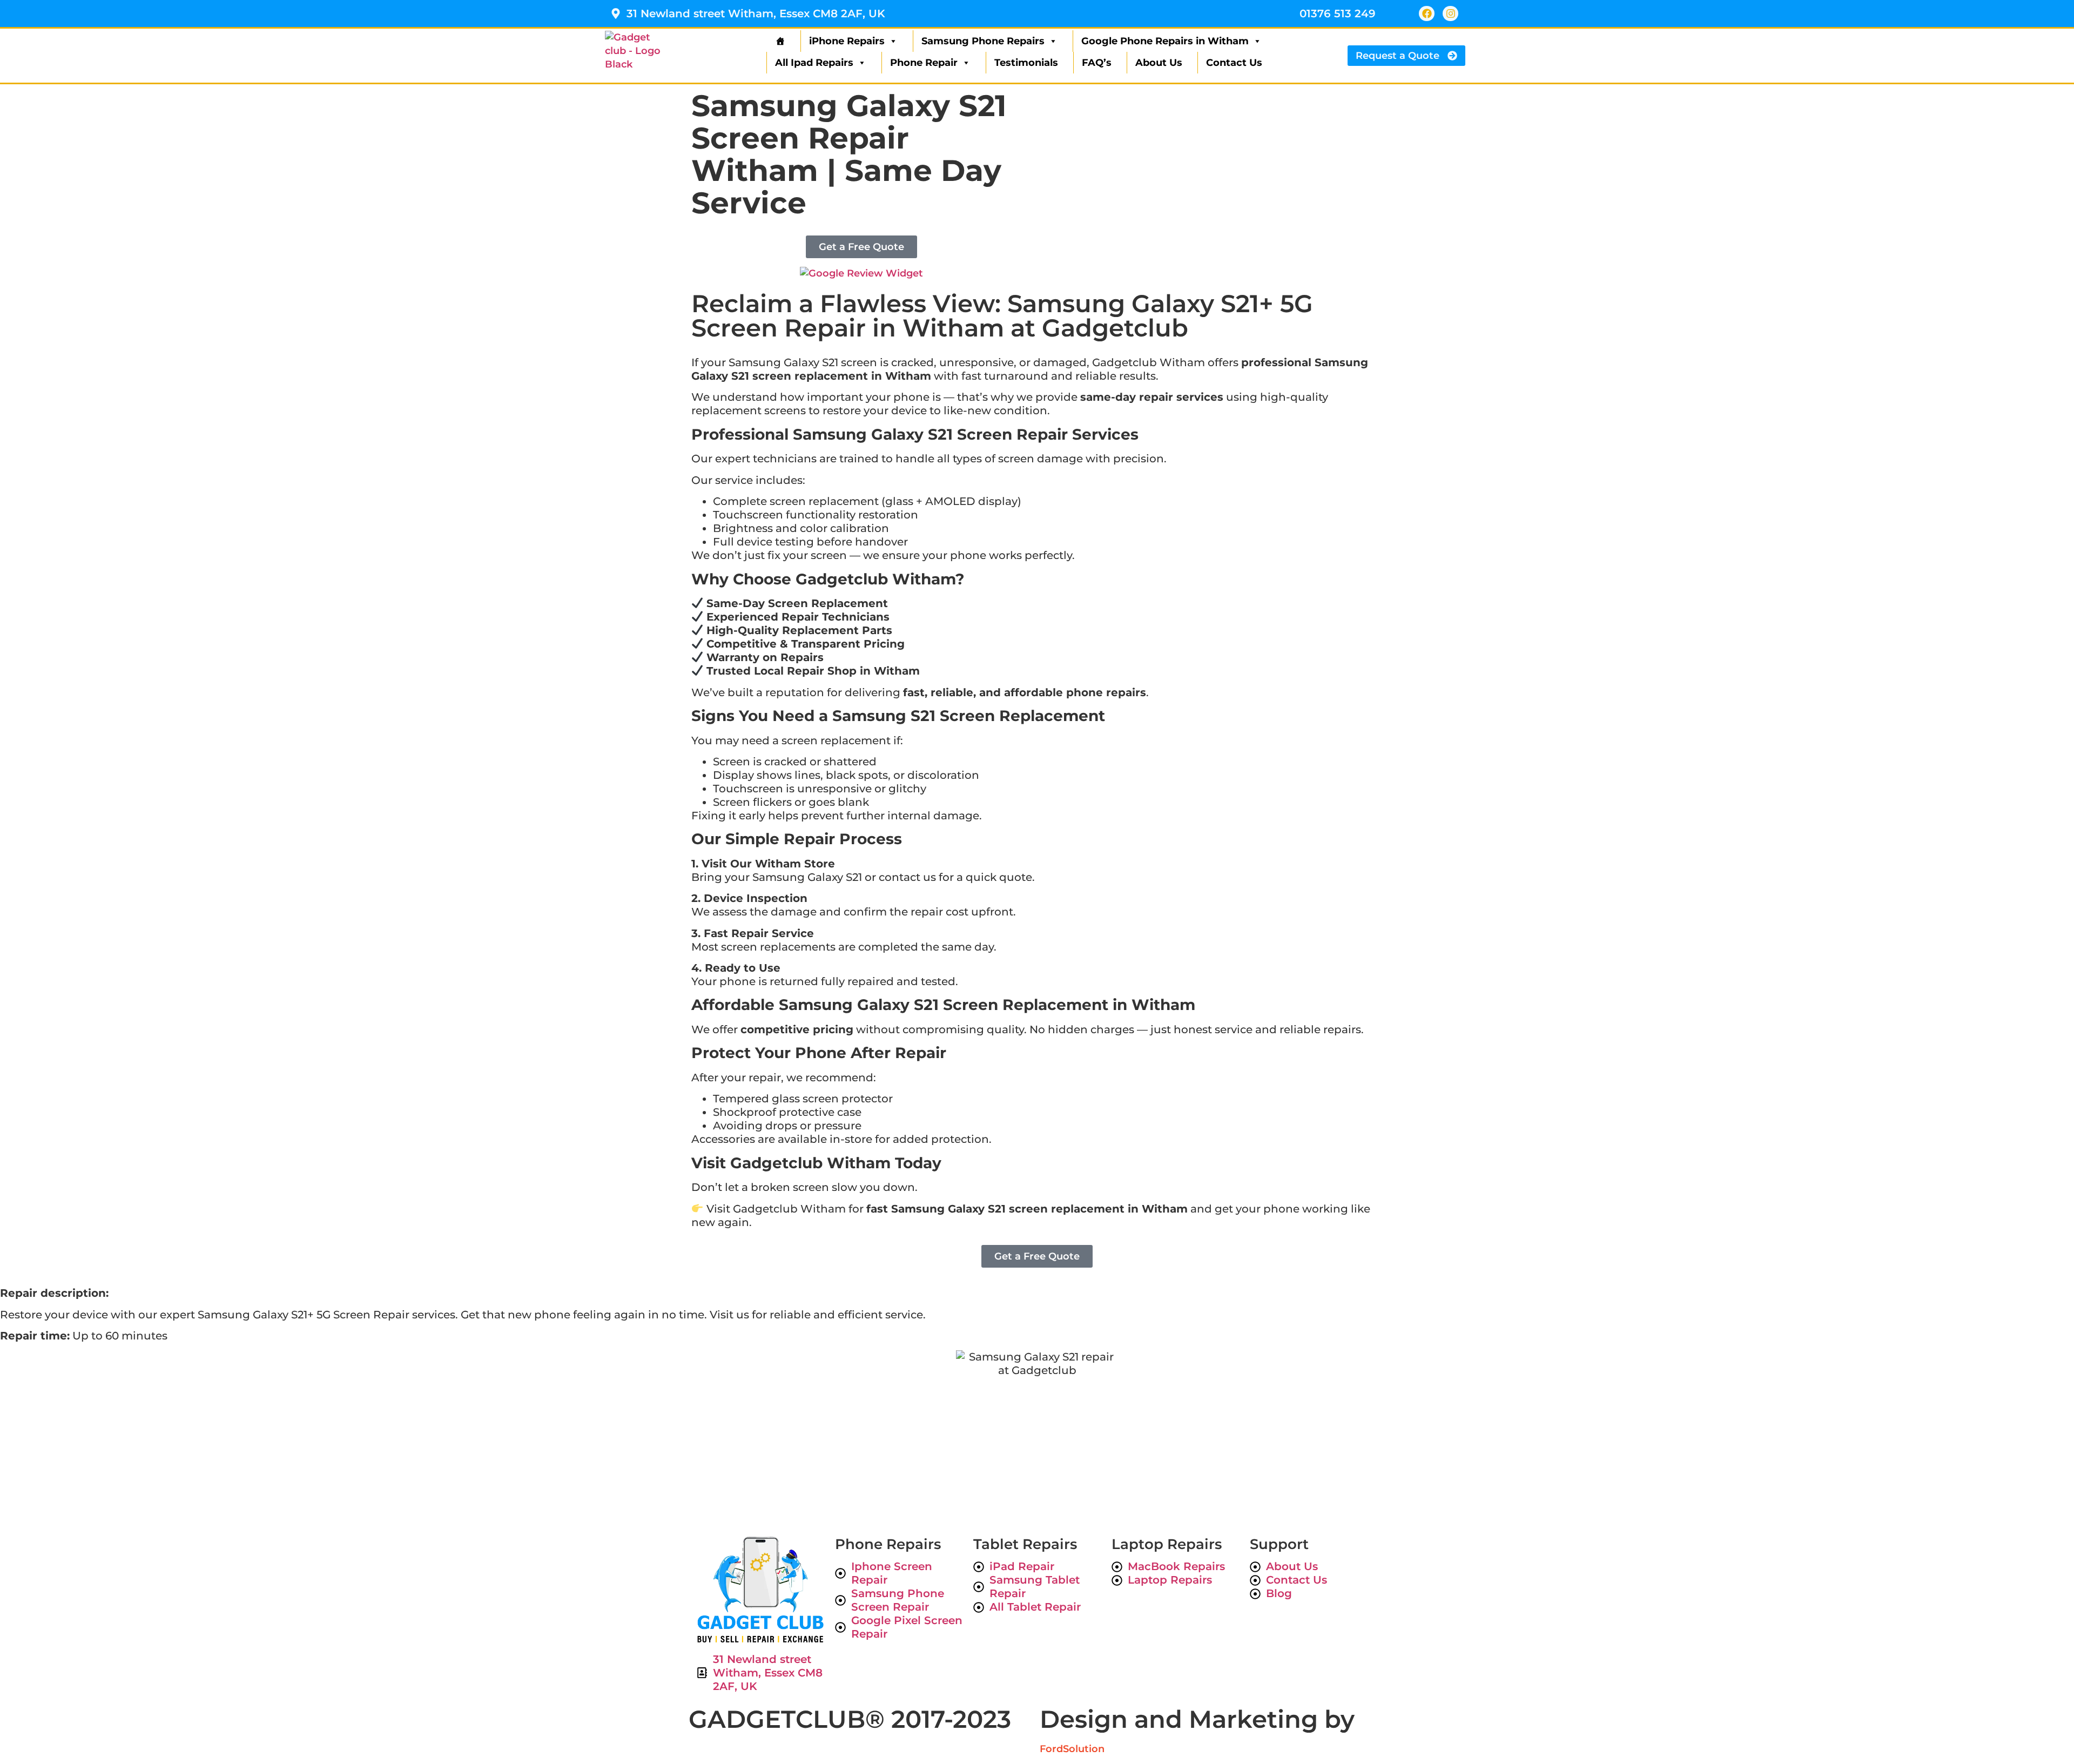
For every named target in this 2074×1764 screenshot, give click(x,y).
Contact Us (1234, 63)
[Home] (779, 41)
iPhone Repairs (847, 41)
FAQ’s (1097, 63)
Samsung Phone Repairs (983, 41)
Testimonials (1026, 63)
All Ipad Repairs (814, 63)
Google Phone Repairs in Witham (1165, 41)
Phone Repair (924, 63)
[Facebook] (1427, 14)
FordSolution (1072, 1749)
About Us (1159, 63)
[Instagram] (1450, 14)
